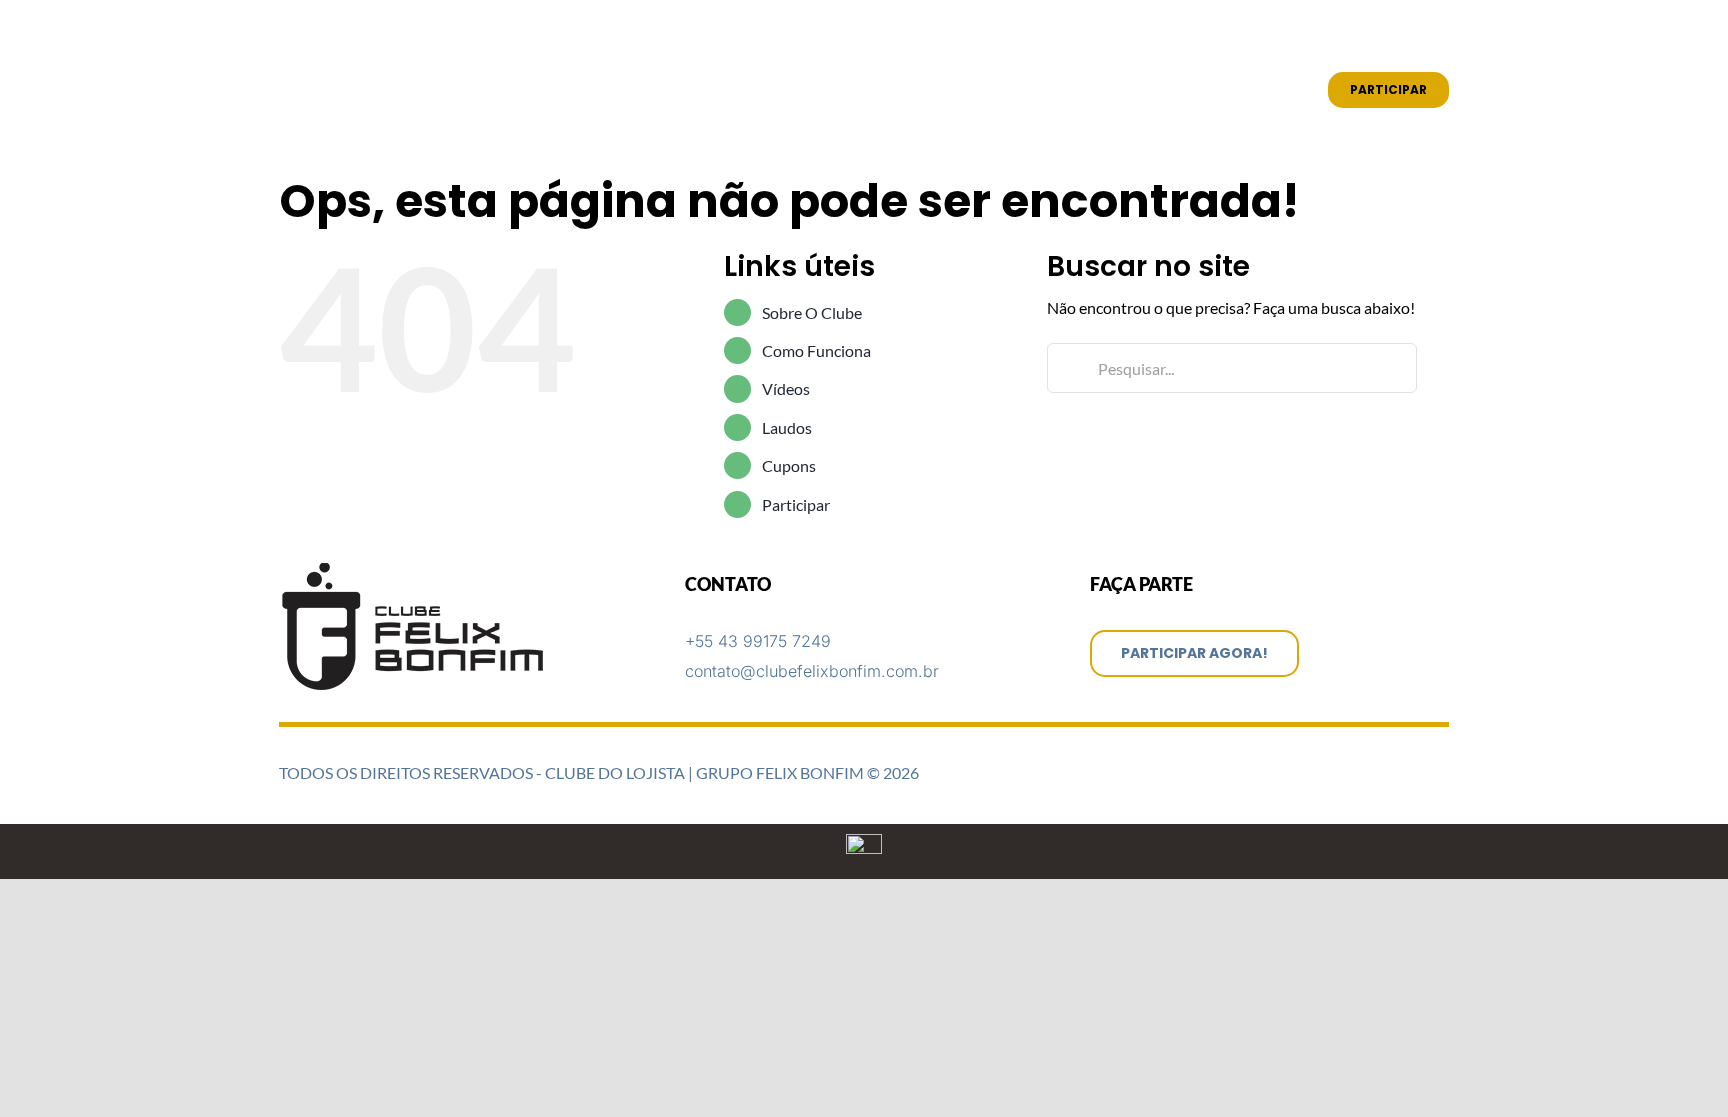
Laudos (787, 427)
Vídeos (786, 388)
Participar (796, 504)
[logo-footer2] (416, 570)
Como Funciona (816, 350)
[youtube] (1443, 32)
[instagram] (1411, 32)
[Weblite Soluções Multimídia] (864, 841)
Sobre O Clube (812, 312)
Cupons (789, 465)
